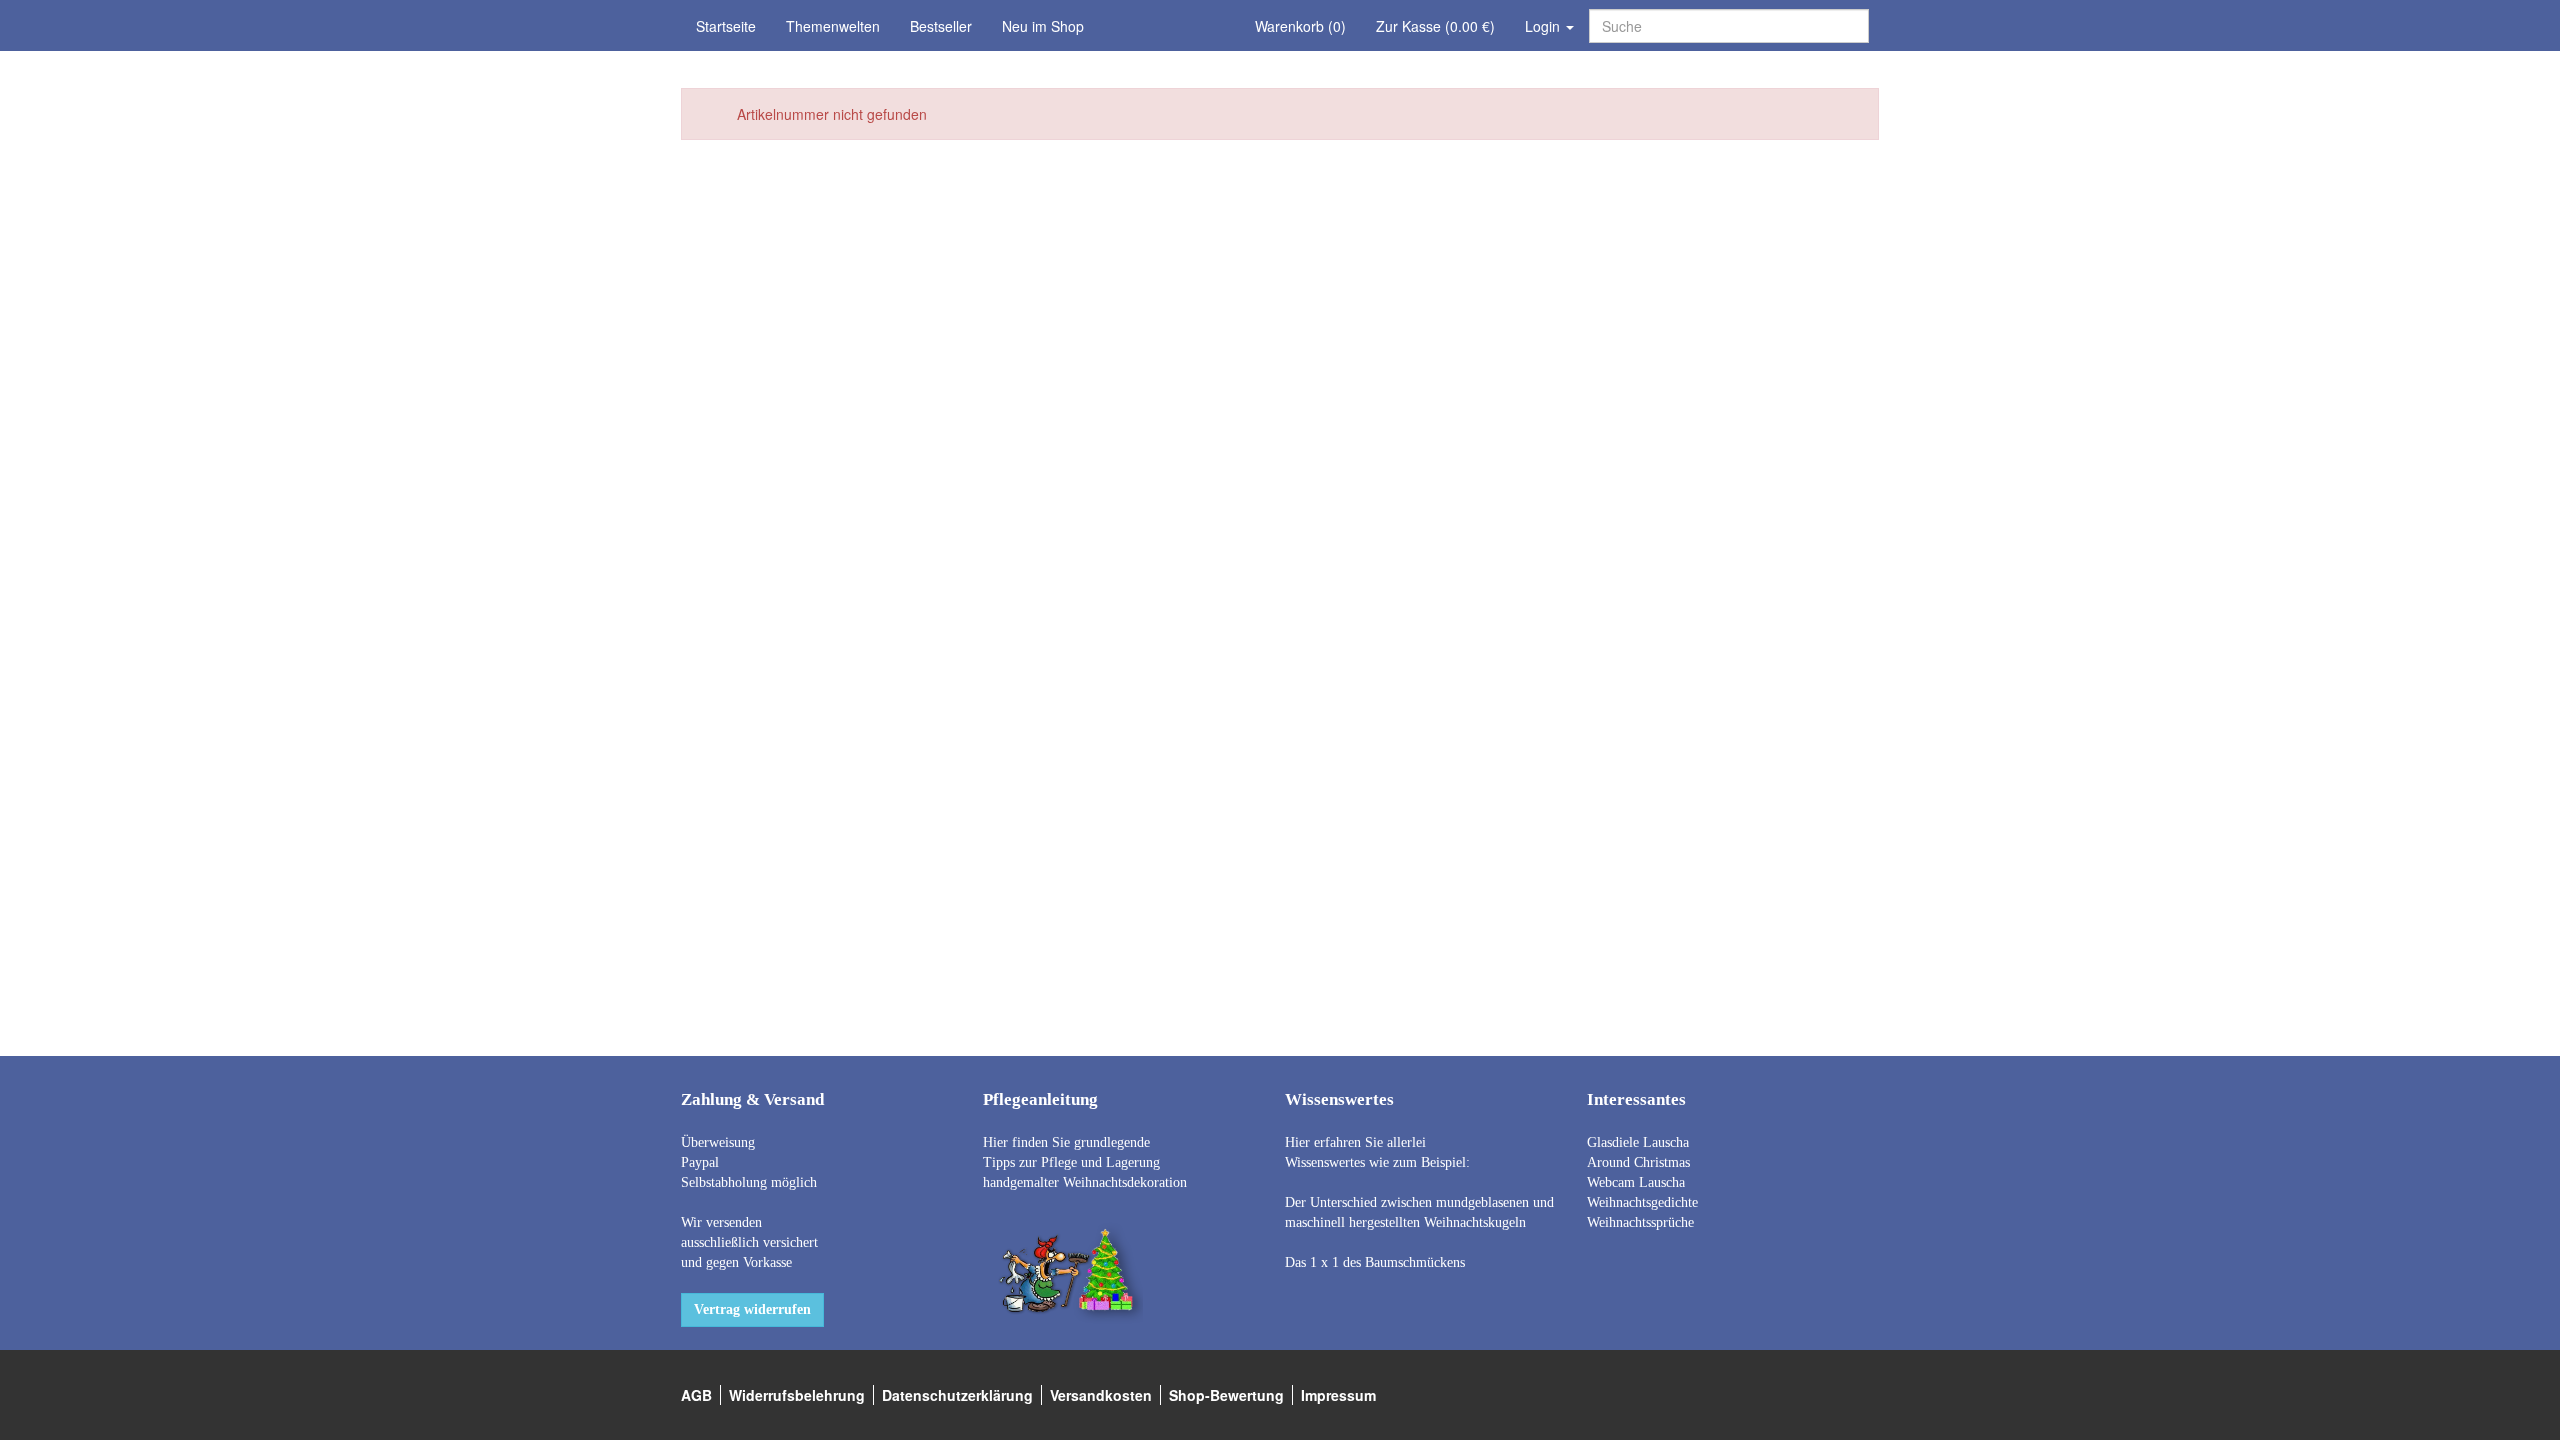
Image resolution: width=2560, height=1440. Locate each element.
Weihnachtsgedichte (1642, 1202)
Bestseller (941, 26)
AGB (696, 1395)
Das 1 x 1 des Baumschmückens (1375, 1262)
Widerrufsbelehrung (797, 1395)
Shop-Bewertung (1226, 1395)
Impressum (1338, 1395)
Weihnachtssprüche (1640, 1222)
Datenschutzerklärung (957, 1395)
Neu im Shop (1043, 26)
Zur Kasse (1435, 26)
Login (1544, 26)
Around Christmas (1638, 1162)
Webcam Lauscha (1636, 1182)
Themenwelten (833, 26)
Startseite (726, 26)
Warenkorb (1300, 26)
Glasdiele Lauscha (1638, 1142)
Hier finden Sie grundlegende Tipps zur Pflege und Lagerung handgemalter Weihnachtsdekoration (1085, 1162)
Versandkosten (1101, 1395)
